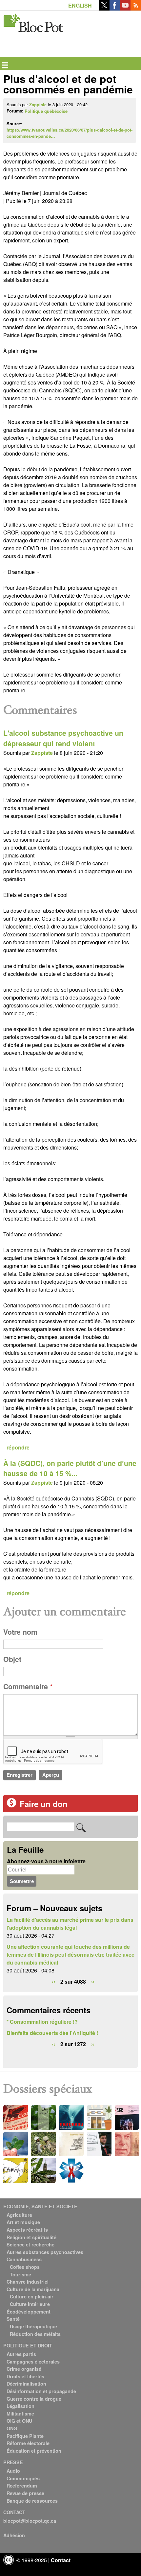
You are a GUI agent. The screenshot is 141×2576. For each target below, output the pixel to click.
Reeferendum (22, 2486)
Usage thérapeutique (33, 2326)
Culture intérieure (30, 2304)
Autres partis (21, 2354)
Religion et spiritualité (31, 2237)
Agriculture (19, 2215)
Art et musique (23, 2222)
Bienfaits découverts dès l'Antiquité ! (52, 2033)
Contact (61, 2560)
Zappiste (38, 105)
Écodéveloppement (29, 2312)
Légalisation (20, 2406)
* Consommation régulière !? (42, 2022)
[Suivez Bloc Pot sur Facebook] (115, 8)
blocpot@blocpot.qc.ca (30, 2521)
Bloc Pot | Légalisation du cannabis (34, 22)
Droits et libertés (25, 2376)
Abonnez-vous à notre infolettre (46, 1861)
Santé (13, 2319)
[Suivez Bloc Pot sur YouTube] (125, 8)
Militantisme (20, 2414)
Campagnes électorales (33, 2362)
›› (93, 1982)
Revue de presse (25, 2493)
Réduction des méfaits (35, 2334)
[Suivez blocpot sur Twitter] (104, 8)
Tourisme (20, 2274)
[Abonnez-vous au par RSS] (136, 8)
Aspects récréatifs (27, 2230)
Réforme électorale (28, 2443)
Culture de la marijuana (33, 2289)
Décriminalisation (26, 2384)
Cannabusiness (24, 2259)
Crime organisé (24, 2369)
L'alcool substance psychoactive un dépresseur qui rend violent (63, 738)
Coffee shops (25, 2267)
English (80, 5)
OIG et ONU (19, 2421)
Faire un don (44, 1804)
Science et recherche (30, 2244)
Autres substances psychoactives (45, 2252)
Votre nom (20, 1632)
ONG (12, 2428)
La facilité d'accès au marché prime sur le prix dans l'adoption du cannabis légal (70, 1924)
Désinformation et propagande (41, 2391)
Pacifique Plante (25, 2436)
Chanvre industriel (28, 2282)
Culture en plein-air (32, 2296)
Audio (13, 2471)
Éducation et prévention (34, 2451)
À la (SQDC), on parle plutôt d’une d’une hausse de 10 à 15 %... (70, 1468)
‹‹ (53, 1982)
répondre (18, 1447)
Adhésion (14, 2535)
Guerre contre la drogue (34, 2399)
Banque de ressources (32, 2501)
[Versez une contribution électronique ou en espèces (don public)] (11, 1806)
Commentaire (28, 1686)
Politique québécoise (46, 111)
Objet (12, 1659)
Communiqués (23, 2478)
